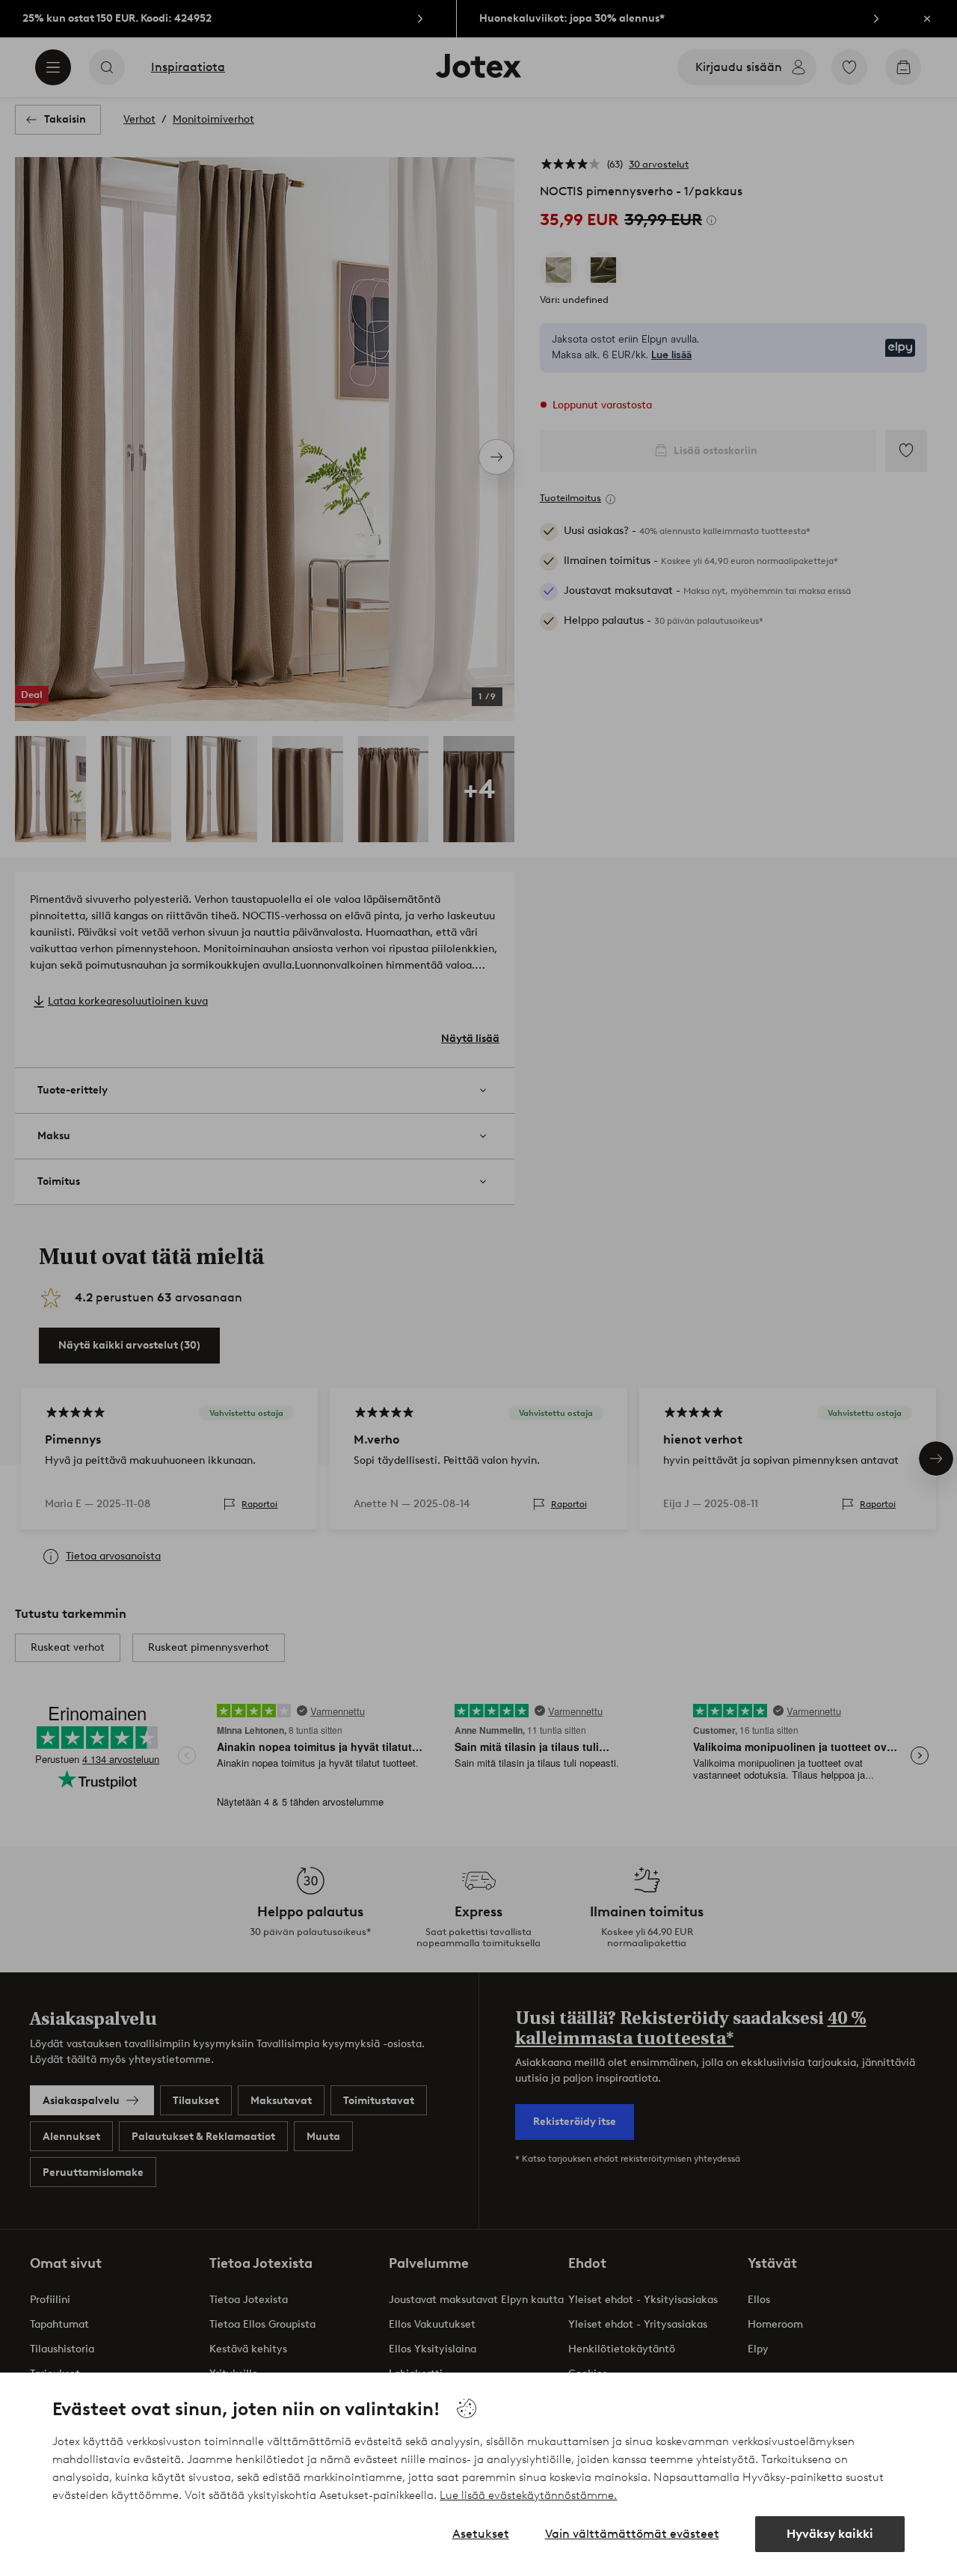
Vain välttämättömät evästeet (632, 2534)
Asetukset (481, 2534)
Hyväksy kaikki (830, 2534)
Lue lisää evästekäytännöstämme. (528, 2495)
